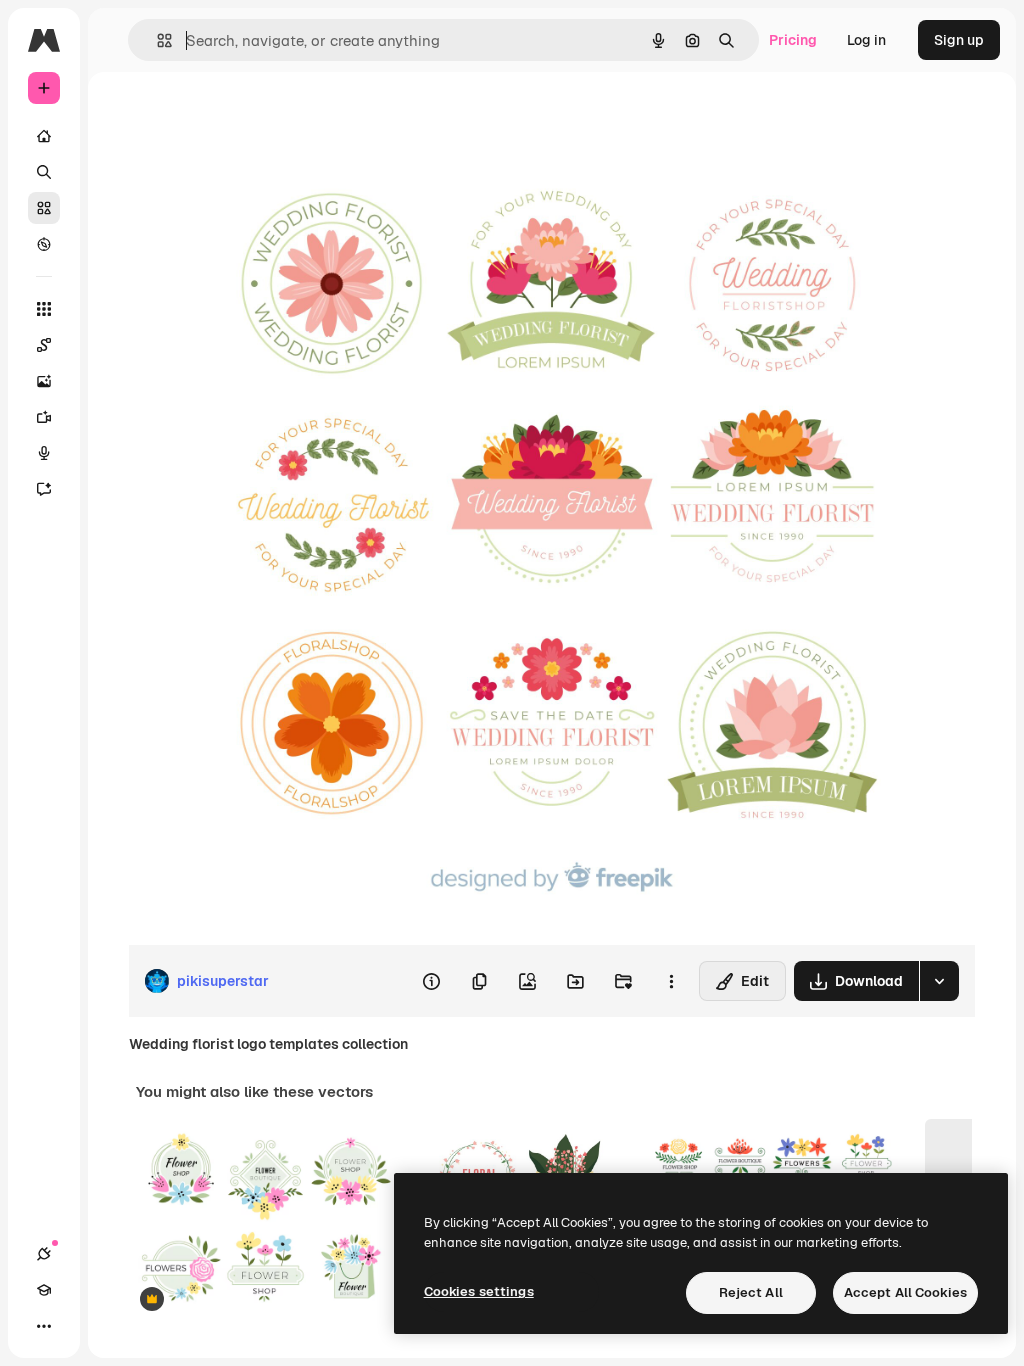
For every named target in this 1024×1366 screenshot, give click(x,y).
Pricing (793, 40)
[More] (44, 1326)
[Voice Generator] (44, 453)
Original (256, 117)
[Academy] (44, 1290)
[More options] (671, 981)
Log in (866, 40)
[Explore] (44, 244)
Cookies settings (479, 1291)
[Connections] (44, 1254)
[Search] (44, 172)
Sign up (959, 40)
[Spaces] (44, 345)
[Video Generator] (44, 417)
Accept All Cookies (905, 1292)
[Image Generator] (44, 381)
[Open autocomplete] (156, 40)
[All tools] (44, 309)
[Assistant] (44, 489)
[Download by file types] (939, 981)
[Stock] (44, 208)
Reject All (751, 1292)
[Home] (44, 136)
